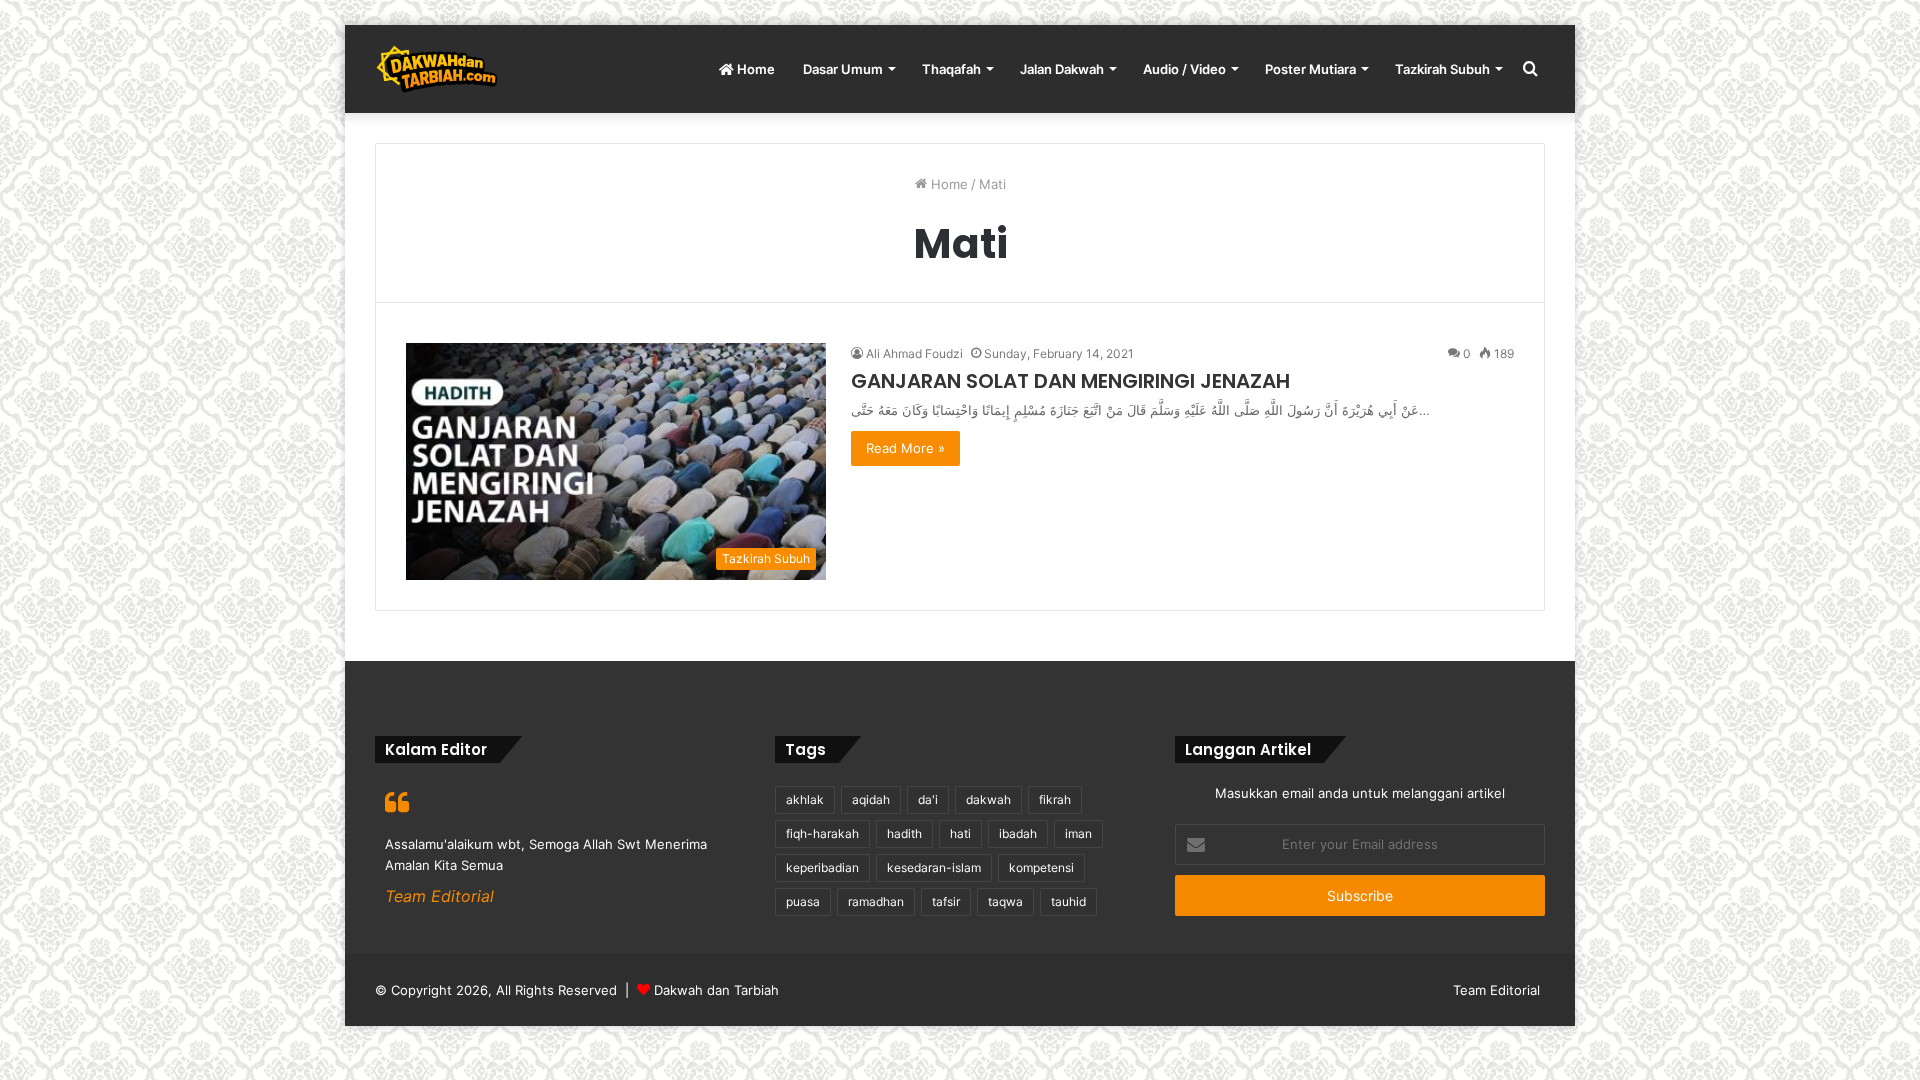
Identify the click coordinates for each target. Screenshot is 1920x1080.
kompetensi (1041, 867)
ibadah (1018, 833)
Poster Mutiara (1310, 69)
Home (754, 69)
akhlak (805, 799)
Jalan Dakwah (1062, 69)
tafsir (946, 901)
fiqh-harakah (822, 833)
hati (960, 833)
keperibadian (822, 867)
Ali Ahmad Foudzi (914, 353)
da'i (928, 799)
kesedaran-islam (934, 867)
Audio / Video (1184, 69)
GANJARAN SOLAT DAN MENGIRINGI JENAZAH (1070, 381)
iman (1078, 833)
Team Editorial (1496, 990)
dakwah (988, 799)
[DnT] (436, 69)
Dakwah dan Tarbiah (716, 990)
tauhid (1068, 901)
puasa (803, 901)
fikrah (1055, 799)
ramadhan (876, 901)
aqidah (871, 799)
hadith (904, 833)
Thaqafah (951, 69)
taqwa (1005, 901)
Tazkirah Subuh (1442, 69)
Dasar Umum (843, 69)
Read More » (905, 448)
